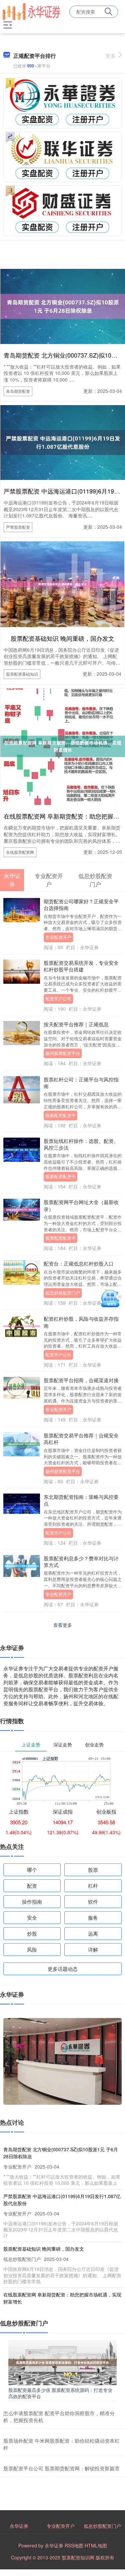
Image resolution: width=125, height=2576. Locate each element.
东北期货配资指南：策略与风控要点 (81, 1500)
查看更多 (63, 1625)
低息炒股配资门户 (63, 1293)
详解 (93, 1949)
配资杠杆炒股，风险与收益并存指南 (81, 1322)
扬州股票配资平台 (63, 1053)
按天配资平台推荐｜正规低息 (76, 1024)
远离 (93, 1933)
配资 (32, 1886)
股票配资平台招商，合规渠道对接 (81, 1380)
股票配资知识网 (78, 2557)
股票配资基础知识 (22, 674)
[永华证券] (31, 11)
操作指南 (32, 1902)
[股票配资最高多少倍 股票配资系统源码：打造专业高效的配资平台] (62, 2362)
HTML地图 (96, 2545)
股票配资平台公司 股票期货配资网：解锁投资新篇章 (61, 2468)
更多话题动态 (63, 1969)
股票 (93, 1870)
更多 (111, 56)
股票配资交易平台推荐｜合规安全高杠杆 (81, 1439)
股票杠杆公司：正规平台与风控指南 (81, 1083)
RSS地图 (74, 2545)
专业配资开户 (58, 937)
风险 (32, 1949)
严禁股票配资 (18, 527)
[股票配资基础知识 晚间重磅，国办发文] (62, 583)
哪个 (32, 1870)
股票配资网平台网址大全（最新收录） (81, 1205)
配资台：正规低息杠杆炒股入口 (79, 1263)
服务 (93, 1917)
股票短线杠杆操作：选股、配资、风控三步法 (81, 1144)
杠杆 (93, 1886)
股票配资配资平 (60, 1115)
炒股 (32, 1933)
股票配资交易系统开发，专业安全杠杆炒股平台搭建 (81, 966)
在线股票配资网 (20, 852)
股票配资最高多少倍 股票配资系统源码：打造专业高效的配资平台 (60, 2393)
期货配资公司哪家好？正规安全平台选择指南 (81, 904)
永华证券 (19, 2526)
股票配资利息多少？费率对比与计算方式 (81, 1562)
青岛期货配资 (18, 391)
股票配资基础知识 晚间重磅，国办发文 (62, 638)
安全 (32, 1917)
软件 (93, 1902)
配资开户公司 (58, 999)
